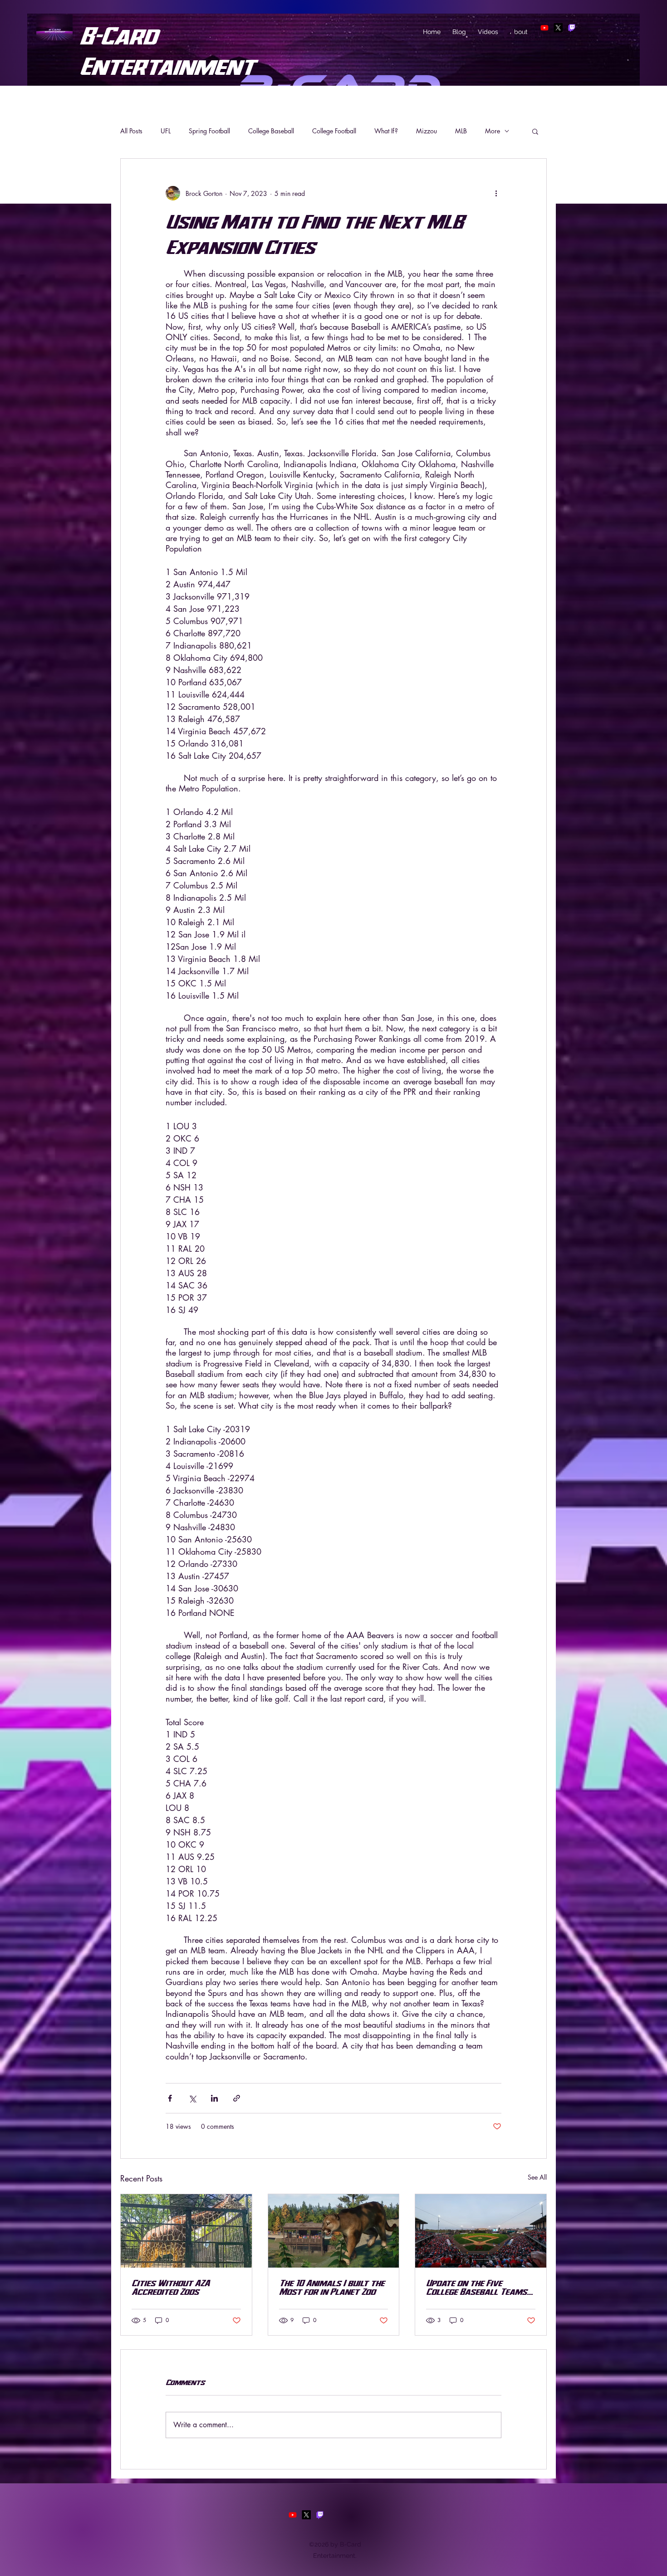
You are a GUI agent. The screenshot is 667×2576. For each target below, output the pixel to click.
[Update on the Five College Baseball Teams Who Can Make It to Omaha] (481, 2231)
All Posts (131, 131)
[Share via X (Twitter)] (192, 2098)
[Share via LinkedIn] (214, 2098)
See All (537, 2177)
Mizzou (427, 131)
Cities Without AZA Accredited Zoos (171, 2287)
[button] (535, 131)
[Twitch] (572, 28)
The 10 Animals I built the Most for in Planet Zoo (332, 2287)
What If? (386, 131)
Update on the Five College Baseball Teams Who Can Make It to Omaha (476, 2287)
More (493, 131)
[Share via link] (237, 2098)
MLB (461, 131)
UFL (166, 131)
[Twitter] (558, 28)
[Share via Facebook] (170, 2098)
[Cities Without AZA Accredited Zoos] (186, 2231)
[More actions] (496, 193)
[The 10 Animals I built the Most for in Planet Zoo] (334, 2231)
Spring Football (209, 131)
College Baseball (271, 131)
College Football (334, 131)
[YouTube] (293, 2515)
